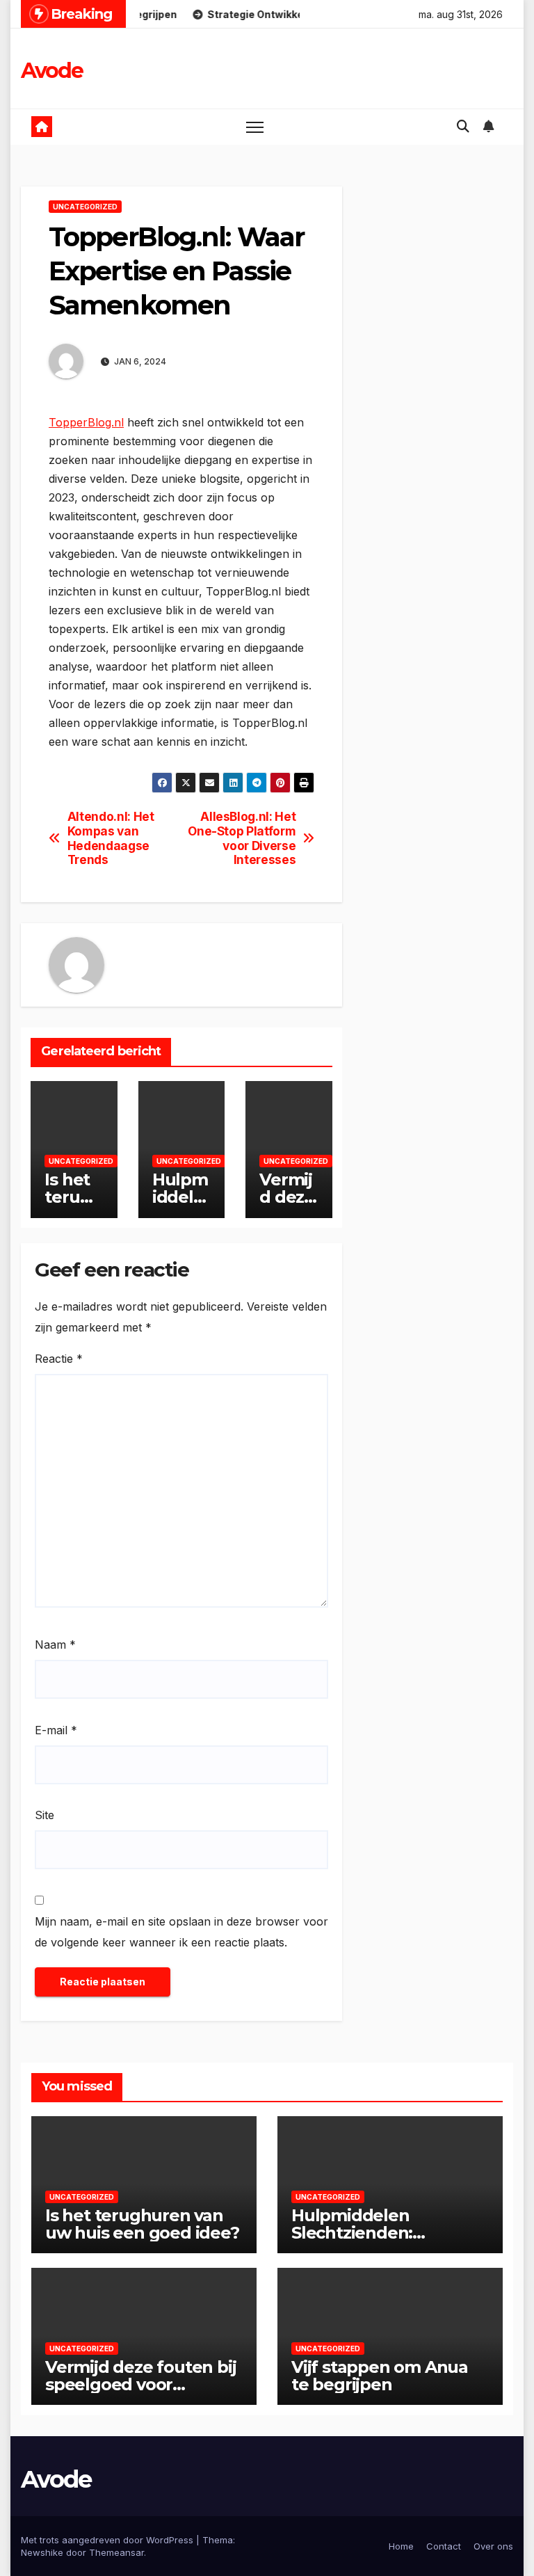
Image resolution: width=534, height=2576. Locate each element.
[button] (463, 126)
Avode (52, 71)
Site (44, 1815)
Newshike (42, 2552)
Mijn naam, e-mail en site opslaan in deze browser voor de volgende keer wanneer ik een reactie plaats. (181, 1932)
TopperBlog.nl (86, 422)
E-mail (56, 1730)
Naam (55, 1645)
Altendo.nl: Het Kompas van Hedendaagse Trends (111, 838)
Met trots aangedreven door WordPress (108, 2540)
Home (401, 2546)
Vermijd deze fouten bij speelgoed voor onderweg (140, 2384)
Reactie (59, 1359)
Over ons (493, 2546)
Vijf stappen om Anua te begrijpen (380, 2376)
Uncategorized (85, 207)
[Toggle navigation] (255, 127)
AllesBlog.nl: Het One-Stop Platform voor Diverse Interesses (242, 838)
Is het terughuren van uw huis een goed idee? (142, 2224)
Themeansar (116, 2552)
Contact (444, 2546)
